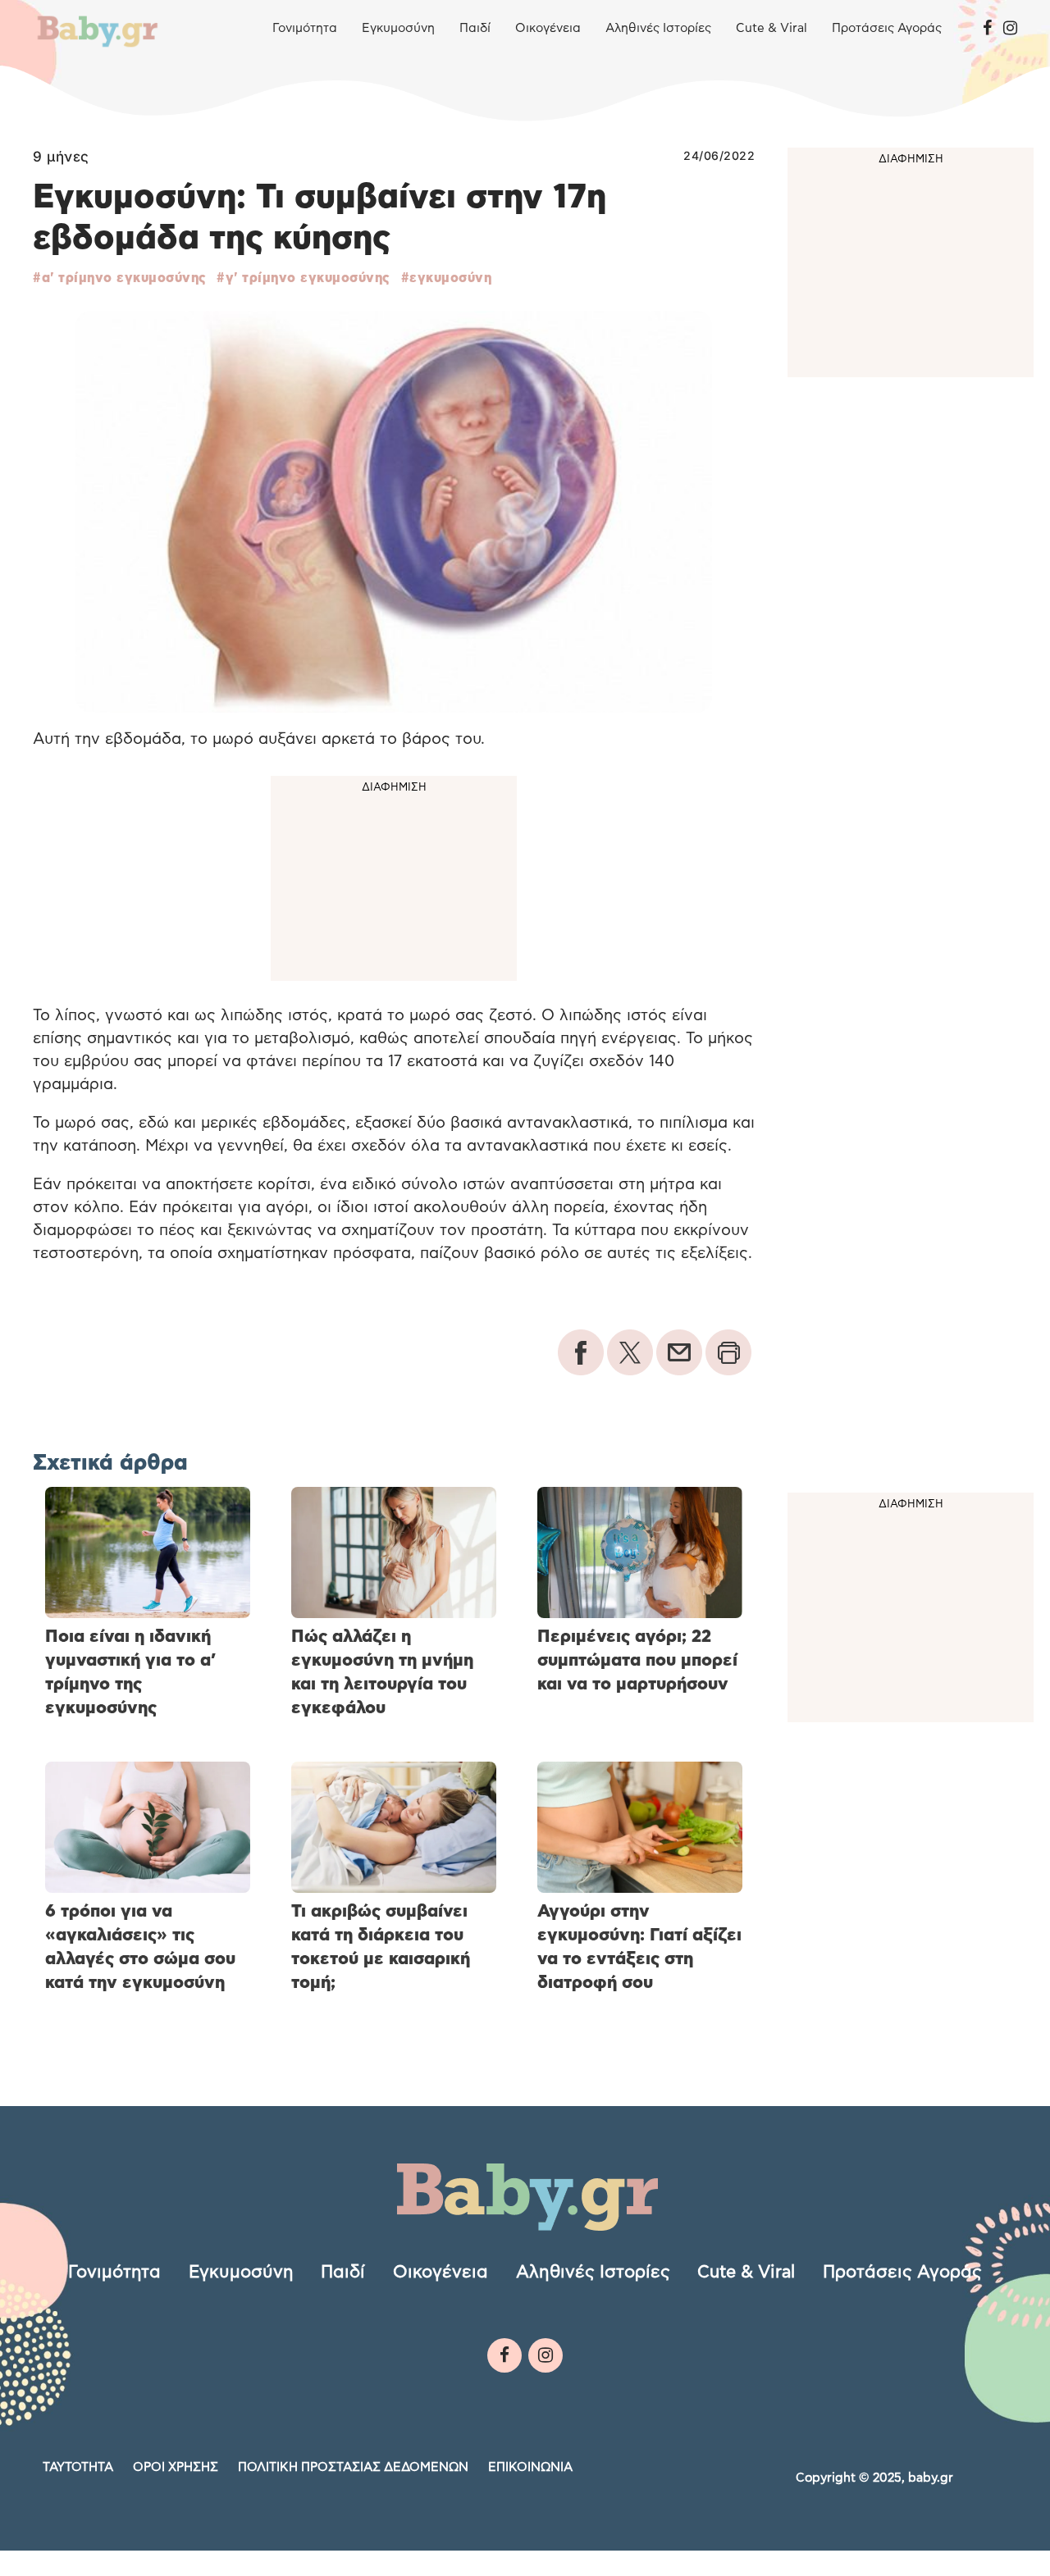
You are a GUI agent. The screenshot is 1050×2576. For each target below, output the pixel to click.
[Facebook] (987, 29)
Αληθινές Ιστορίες (658, 28)
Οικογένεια (548, 28)
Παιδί (475, 28)
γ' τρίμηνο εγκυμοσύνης (308, 278)
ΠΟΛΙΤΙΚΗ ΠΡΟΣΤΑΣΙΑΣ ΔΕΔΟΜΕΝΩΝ (353, 2467)
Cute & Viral (772, 28)
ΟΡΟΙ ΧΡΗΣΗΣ (176, 2467)
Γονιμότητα (305, 28)
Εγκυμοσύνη (398, 28)
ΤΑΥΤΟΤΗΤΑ (78, 2467)
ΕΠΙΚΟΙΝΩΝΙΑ (530, 2467)
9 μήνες (61, 157)
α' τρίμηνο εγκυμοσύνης (124, 278)
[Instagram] (1010, 29)
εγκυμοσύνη (450, 278)
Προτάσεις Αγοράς (887, 28)
